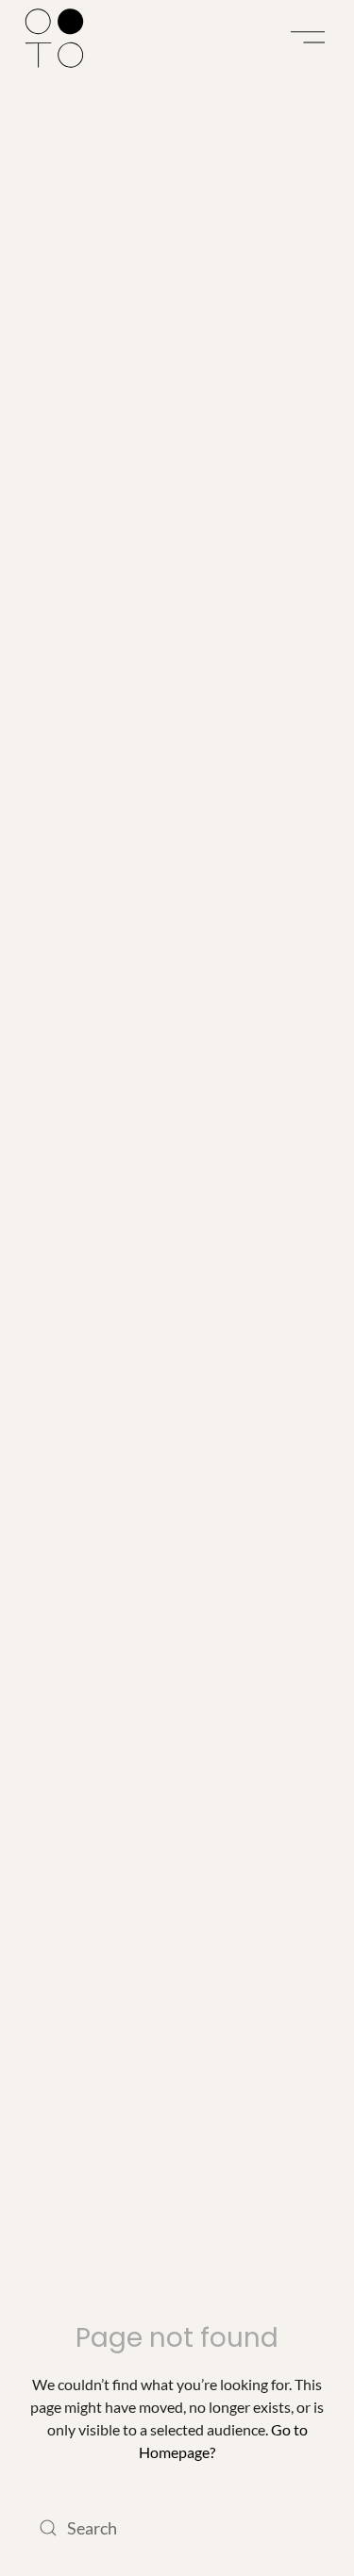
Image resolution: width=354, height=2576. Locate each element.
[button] (308, 38)
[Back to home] (54, 38)
